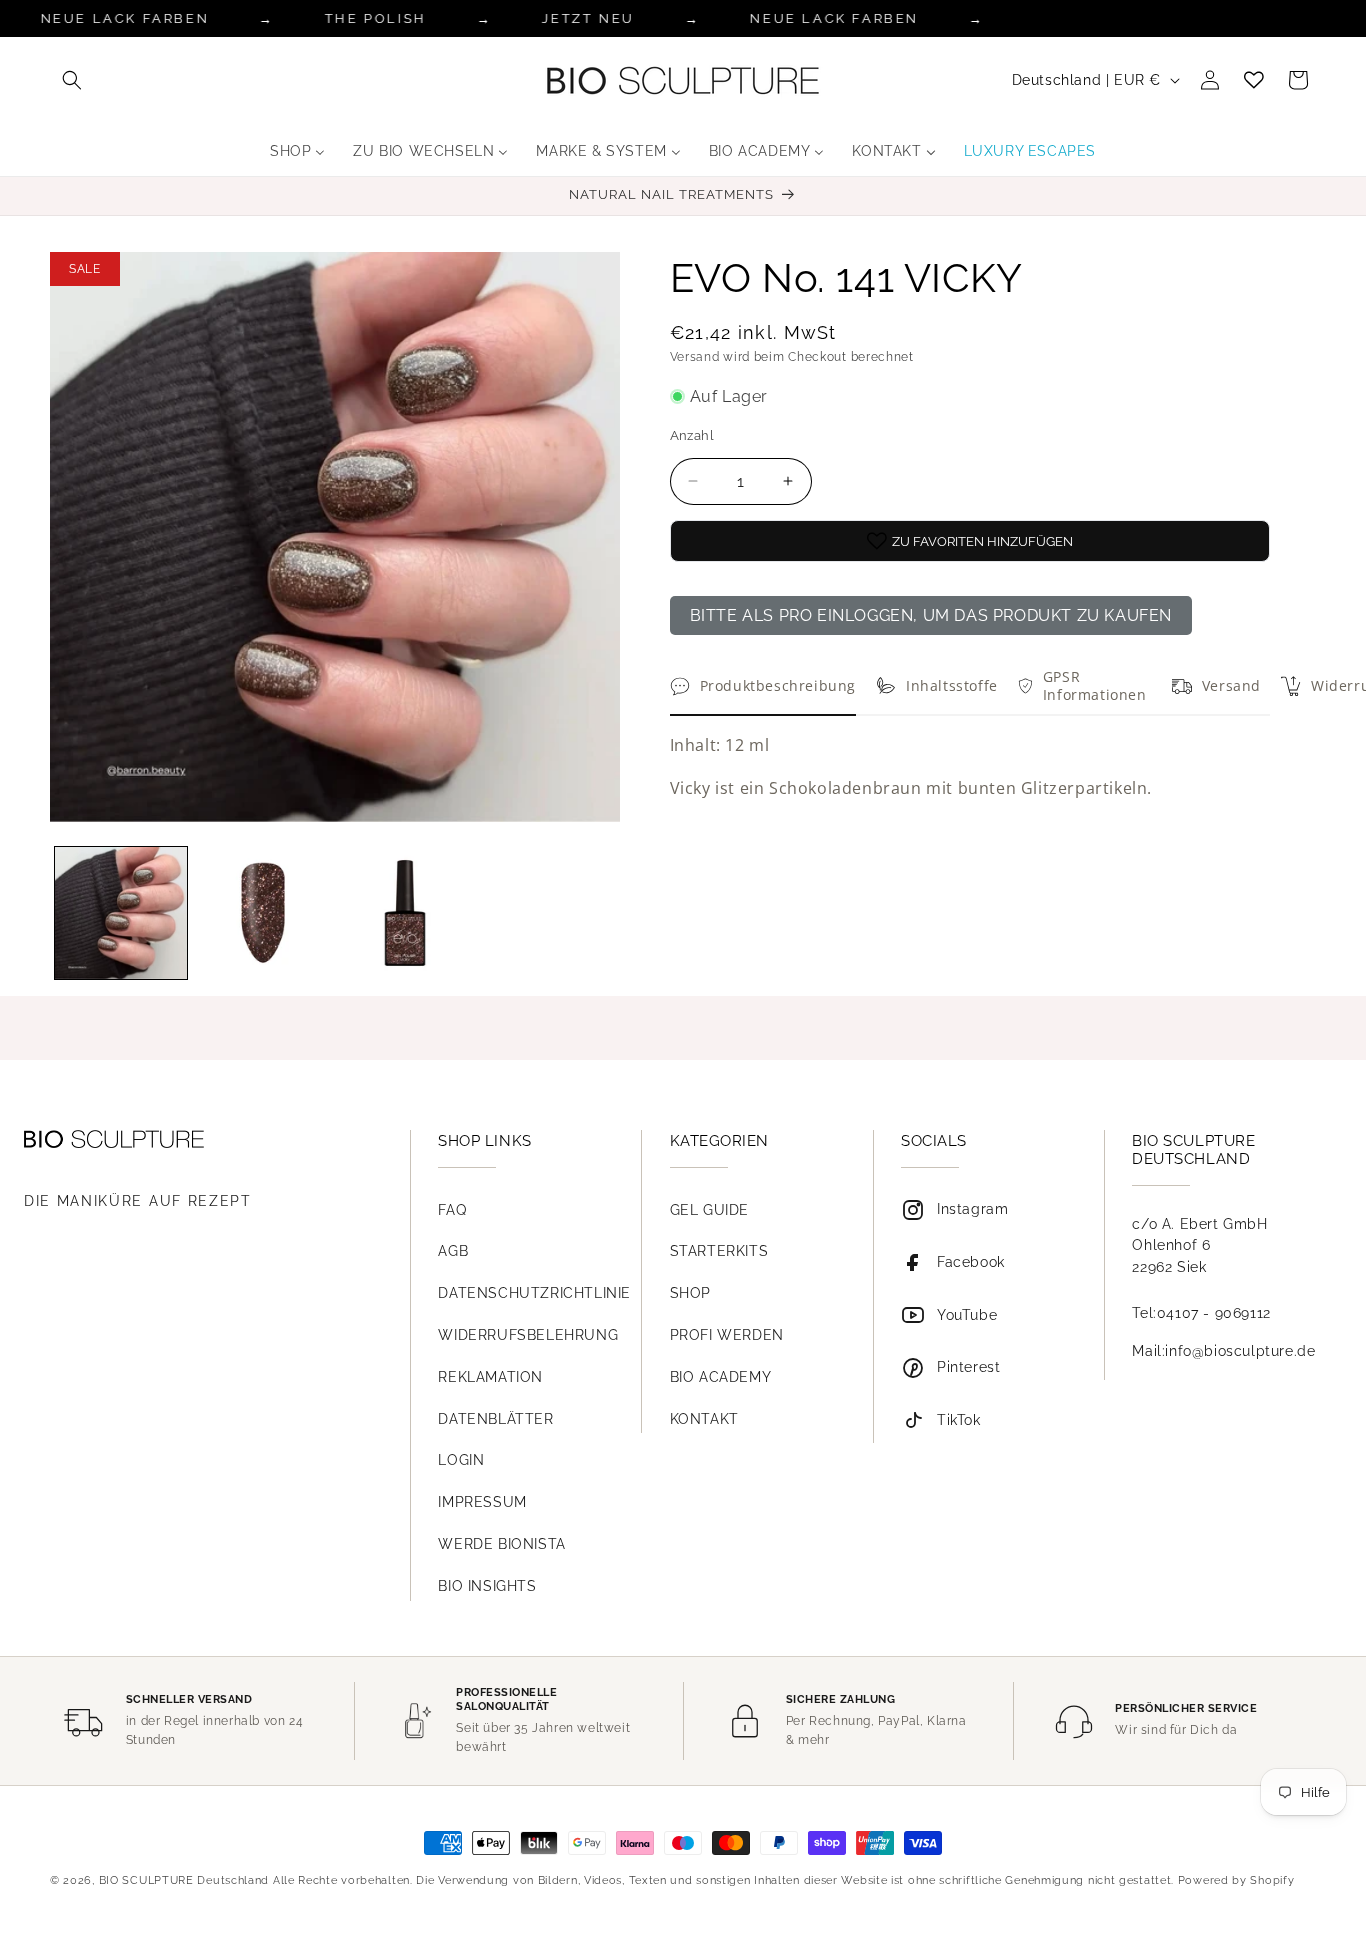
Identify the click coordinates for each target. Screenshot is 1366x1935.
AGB (453, 1251)
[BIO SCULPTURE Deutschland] (196, 1139)
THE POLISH (376, 18)
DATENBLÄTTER (495, 1419)
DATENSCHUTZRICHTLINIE (534, 1293)
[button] (72, 80)
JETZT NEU (588, 18)
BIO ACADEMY (721, 1377)
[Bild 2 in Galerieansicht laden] (263, 913)
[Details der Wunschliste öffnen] (1254, 80)
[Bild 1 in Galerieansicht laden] (121, 913)
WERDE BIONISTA (501, 1544)
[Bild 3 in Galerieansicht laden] (405, 913)
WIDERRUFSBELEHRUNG (528, 1335)
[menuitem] (297, 151)
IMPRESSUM (482, 1502)
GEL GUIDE (709, 1210)
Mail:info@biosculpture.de (1223, 1351)
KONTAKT (704, 1419)
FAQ (452, 1210)
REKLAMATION (490, 1377)
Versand (695, 357)
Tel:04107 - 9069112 (1201, 1313)
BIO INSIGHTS (487, 1586)
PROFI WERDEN (727, 1335)
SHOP (690, 1293)
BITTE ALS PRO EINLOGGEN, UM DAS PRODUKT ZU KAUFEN (931, 615)
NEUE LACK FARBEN (834, 18)
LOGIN (461, 1460)
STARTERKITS (719, 1251)
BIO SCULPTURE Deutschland (184, 1880)
